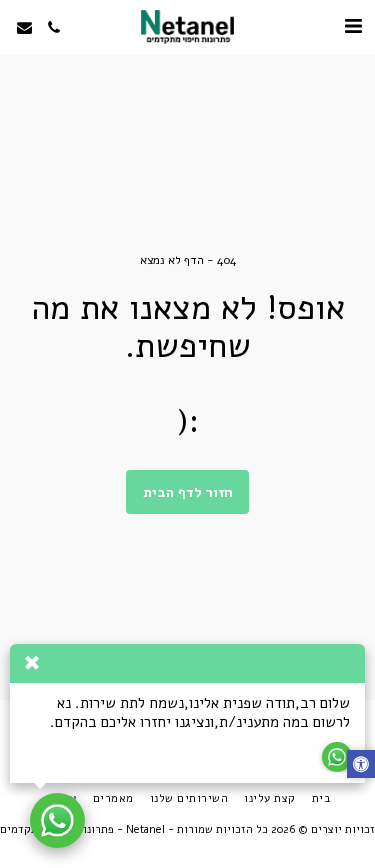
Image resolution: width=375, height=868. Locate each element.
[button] (353, 26)
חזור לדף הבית (188, 492)
